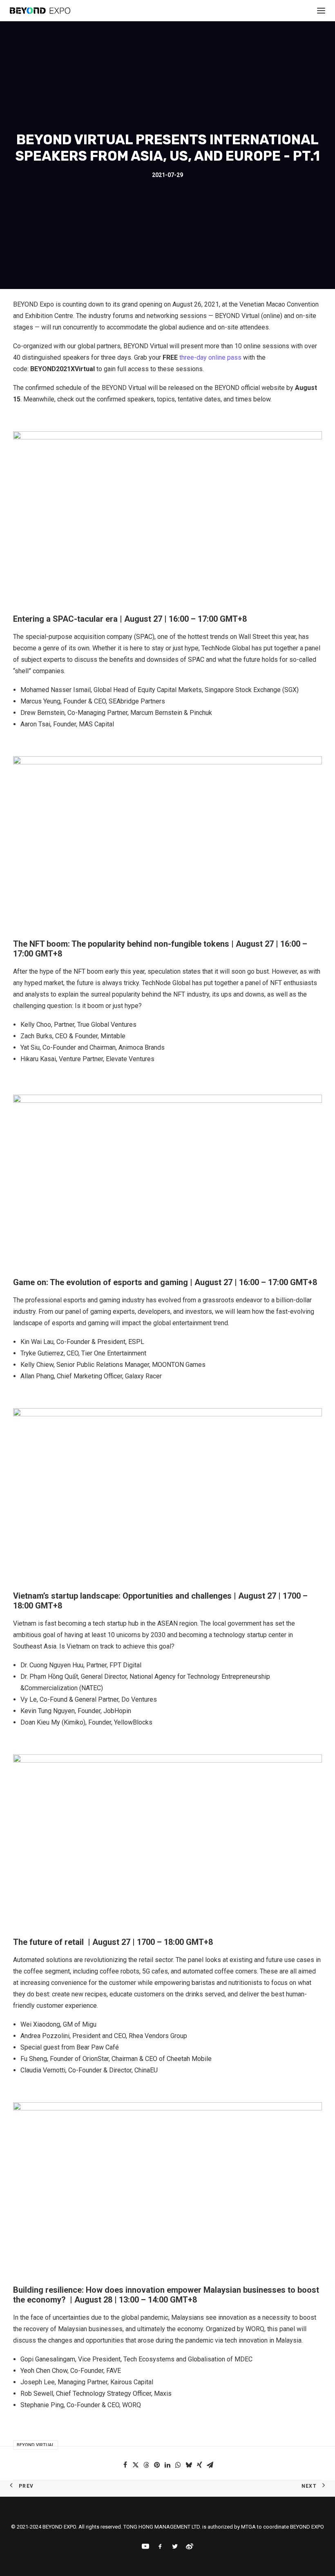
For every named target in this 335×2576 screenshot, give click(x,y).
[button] (125, 2465)
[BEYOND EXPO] (40, 11)
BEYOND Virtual (36, 2445)
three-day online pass (210, 357)
